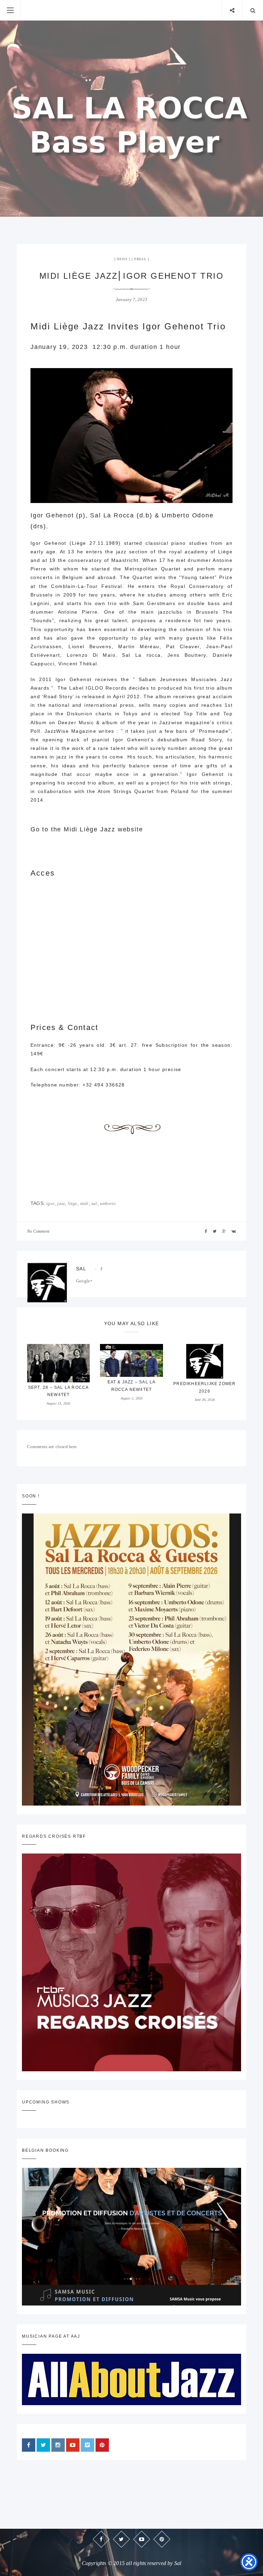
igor (50, 1203)
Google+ (84, 1281)
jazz (61, 1203)
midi (84, 1203)
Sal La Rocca (112, 515)
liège (73, 1203)
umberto (108, 1203)
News (122, 259)
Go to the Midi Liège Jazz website (87, 829)
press (140, 259)
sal (94, 1203)
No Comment (38, 1231)
